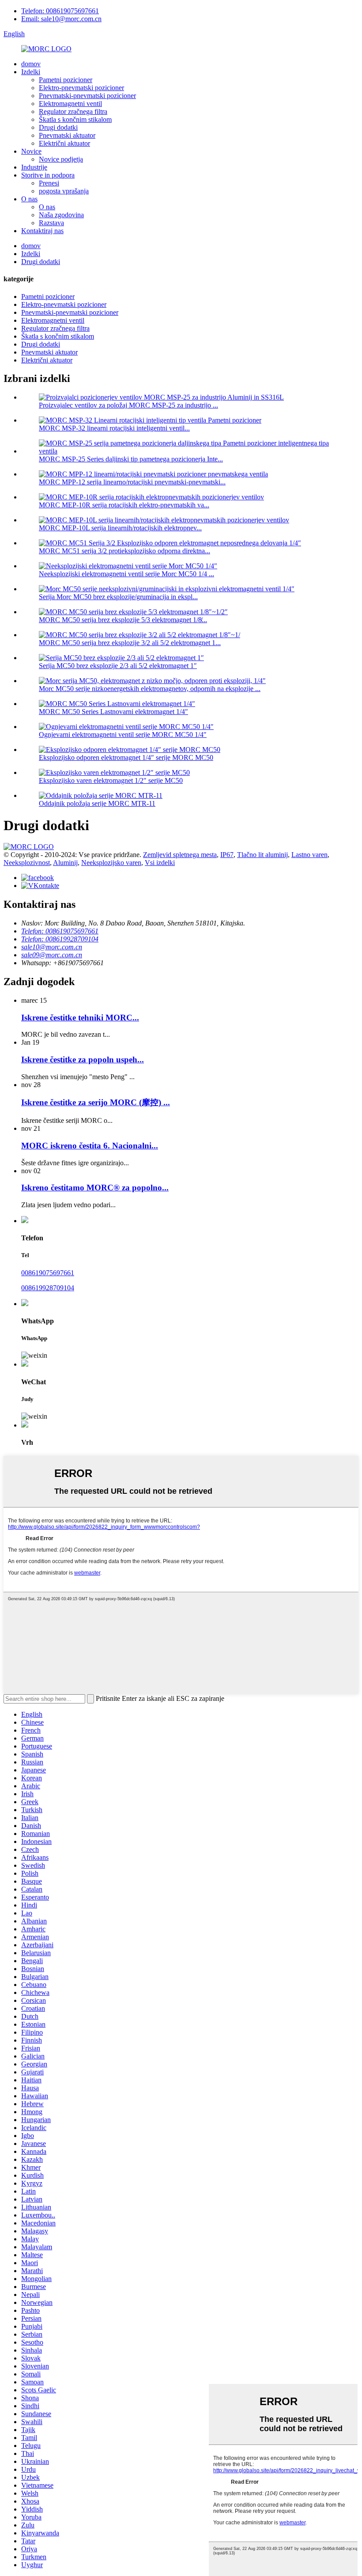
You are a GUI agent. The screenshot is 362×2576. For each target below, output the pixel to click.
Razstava (51, 223)
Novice (31, 151)
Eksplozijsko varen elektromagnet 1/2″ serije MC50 (111, 780)
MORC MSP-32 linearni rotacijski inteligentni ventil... (114, 428)
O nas (29, 199)
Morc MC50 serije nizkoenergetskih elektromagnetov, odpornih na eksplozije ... (150, 689)
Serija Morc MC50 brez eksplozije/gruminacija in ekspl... (118, 597)
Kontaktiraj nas (42, 231)
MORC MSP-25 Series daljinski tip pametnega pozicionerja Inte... (131, 459)
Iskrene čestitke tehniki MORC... (80, 1018)
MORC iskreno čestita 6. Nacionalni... (90, 1146)
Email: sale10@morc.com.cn (61, 19)
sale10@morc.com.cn (52, 947)
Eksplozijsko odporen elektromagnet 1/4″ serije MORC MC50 (126, 757)
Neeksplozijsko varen (111, 863)
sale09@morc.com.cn (52, 955)
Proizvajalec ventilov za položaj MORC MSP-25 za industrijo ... (128, 405)
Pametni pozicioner (66, 80)
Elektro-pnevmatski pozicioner (81, 88)
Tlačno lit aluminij (262, 855)
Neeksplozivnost (27, 863)
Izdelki (31, 72)
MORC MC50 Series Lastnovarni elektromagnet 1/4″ (113, 712)
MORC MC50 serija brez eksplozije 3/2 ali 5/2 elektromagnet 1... (130, 643)
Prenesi (49, 183)
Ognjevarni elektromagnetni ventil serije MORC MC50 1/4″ (123, 735)
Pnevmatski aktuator (67, 135)
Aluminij (65, 863)
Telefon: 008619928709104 (60, 939)
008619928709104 (48, 1288)
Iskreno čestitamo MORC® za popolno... (95, 1188)
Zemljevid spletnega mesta (180, 855)
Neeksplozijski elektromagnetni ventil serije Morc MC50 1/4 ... (126, 574)
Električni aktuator (64, 143)
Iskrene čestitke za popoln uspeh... (83, 1059)
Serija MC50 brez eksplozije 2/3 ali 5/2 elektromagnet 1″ (118, 666)
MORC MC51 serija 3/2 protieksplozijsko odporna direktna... (124, 551)
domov (31, 64)
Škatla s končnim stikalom (75, 119)
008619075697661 (48, 1273)
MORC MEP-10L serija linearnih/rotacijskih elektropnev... (120, 528)
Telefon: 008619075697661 (60, 11)
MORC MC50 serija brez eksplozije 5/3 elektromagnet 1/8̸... (123, 620)
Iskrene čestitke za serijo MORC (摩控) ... (96, 1102)
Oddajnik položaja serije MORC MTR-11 (97, 803)
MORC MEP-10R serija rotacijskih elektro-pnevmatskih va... (124, 505)
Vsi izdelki (160, 863)
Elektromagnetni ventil (70, 104)
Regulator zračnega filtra (73, 111)
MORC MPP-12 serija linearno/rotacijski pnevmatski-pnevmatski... (132, 482)
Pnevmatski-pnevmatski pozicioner (87, 96)
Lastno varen (309, 855)
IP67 (227, 855)
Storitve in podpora (48, 175)
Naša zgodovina (61, 215)
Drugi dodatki (58, 127)
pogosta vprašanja (64, 191)
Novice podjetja (61, 159)
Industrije (34, 167)
